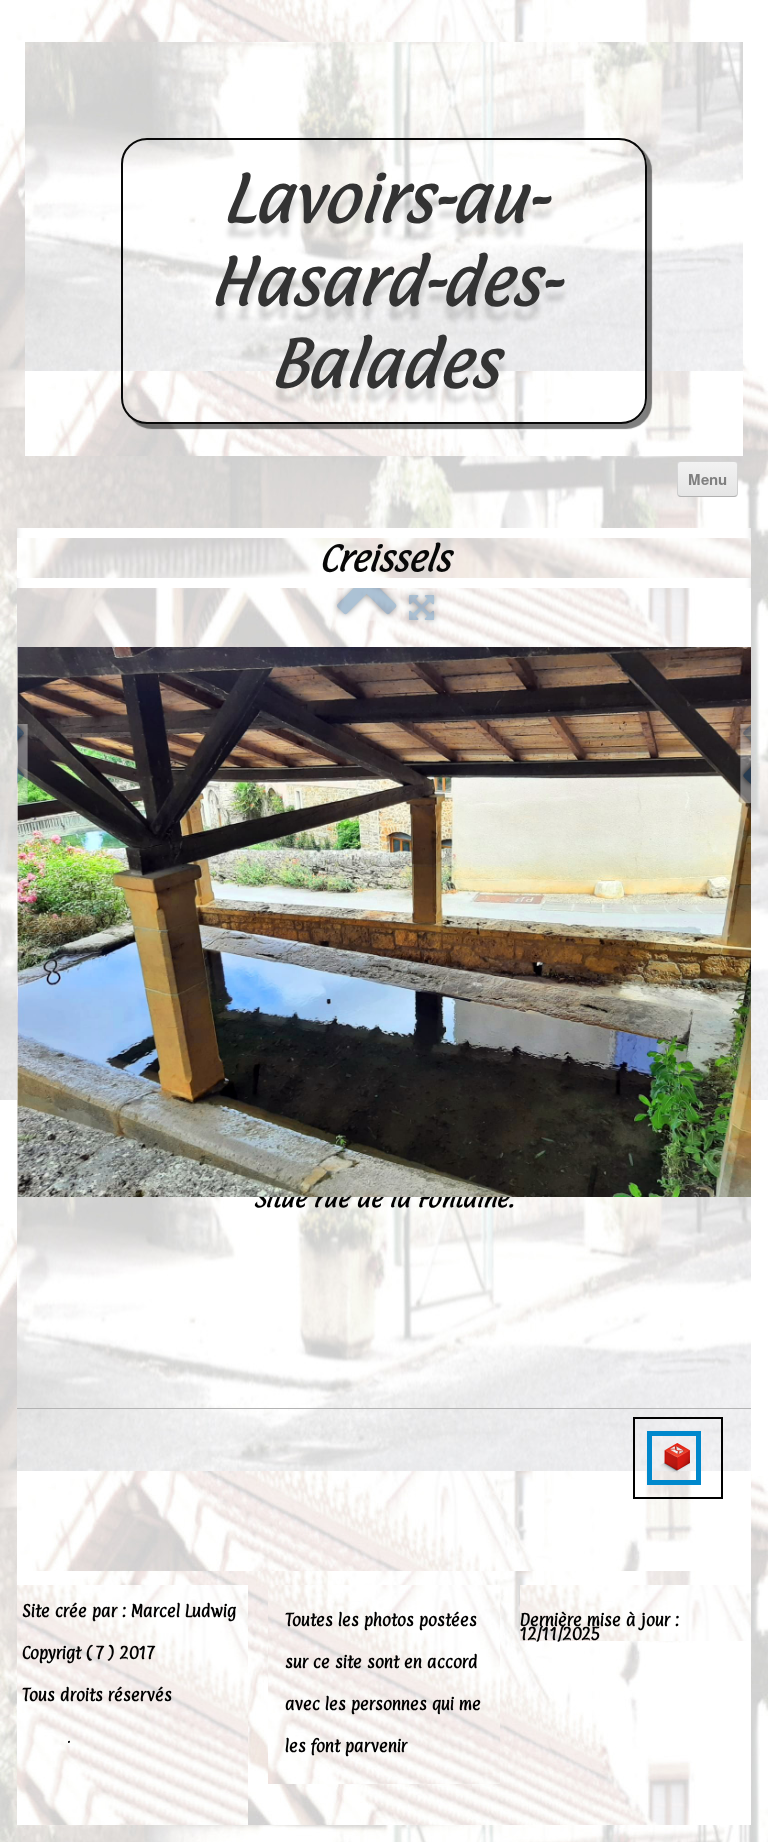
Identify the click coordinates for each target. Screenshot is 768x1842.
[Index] (367, 604)
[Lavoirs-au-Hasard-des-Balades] (384, 116)
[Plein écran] (421, 604)
